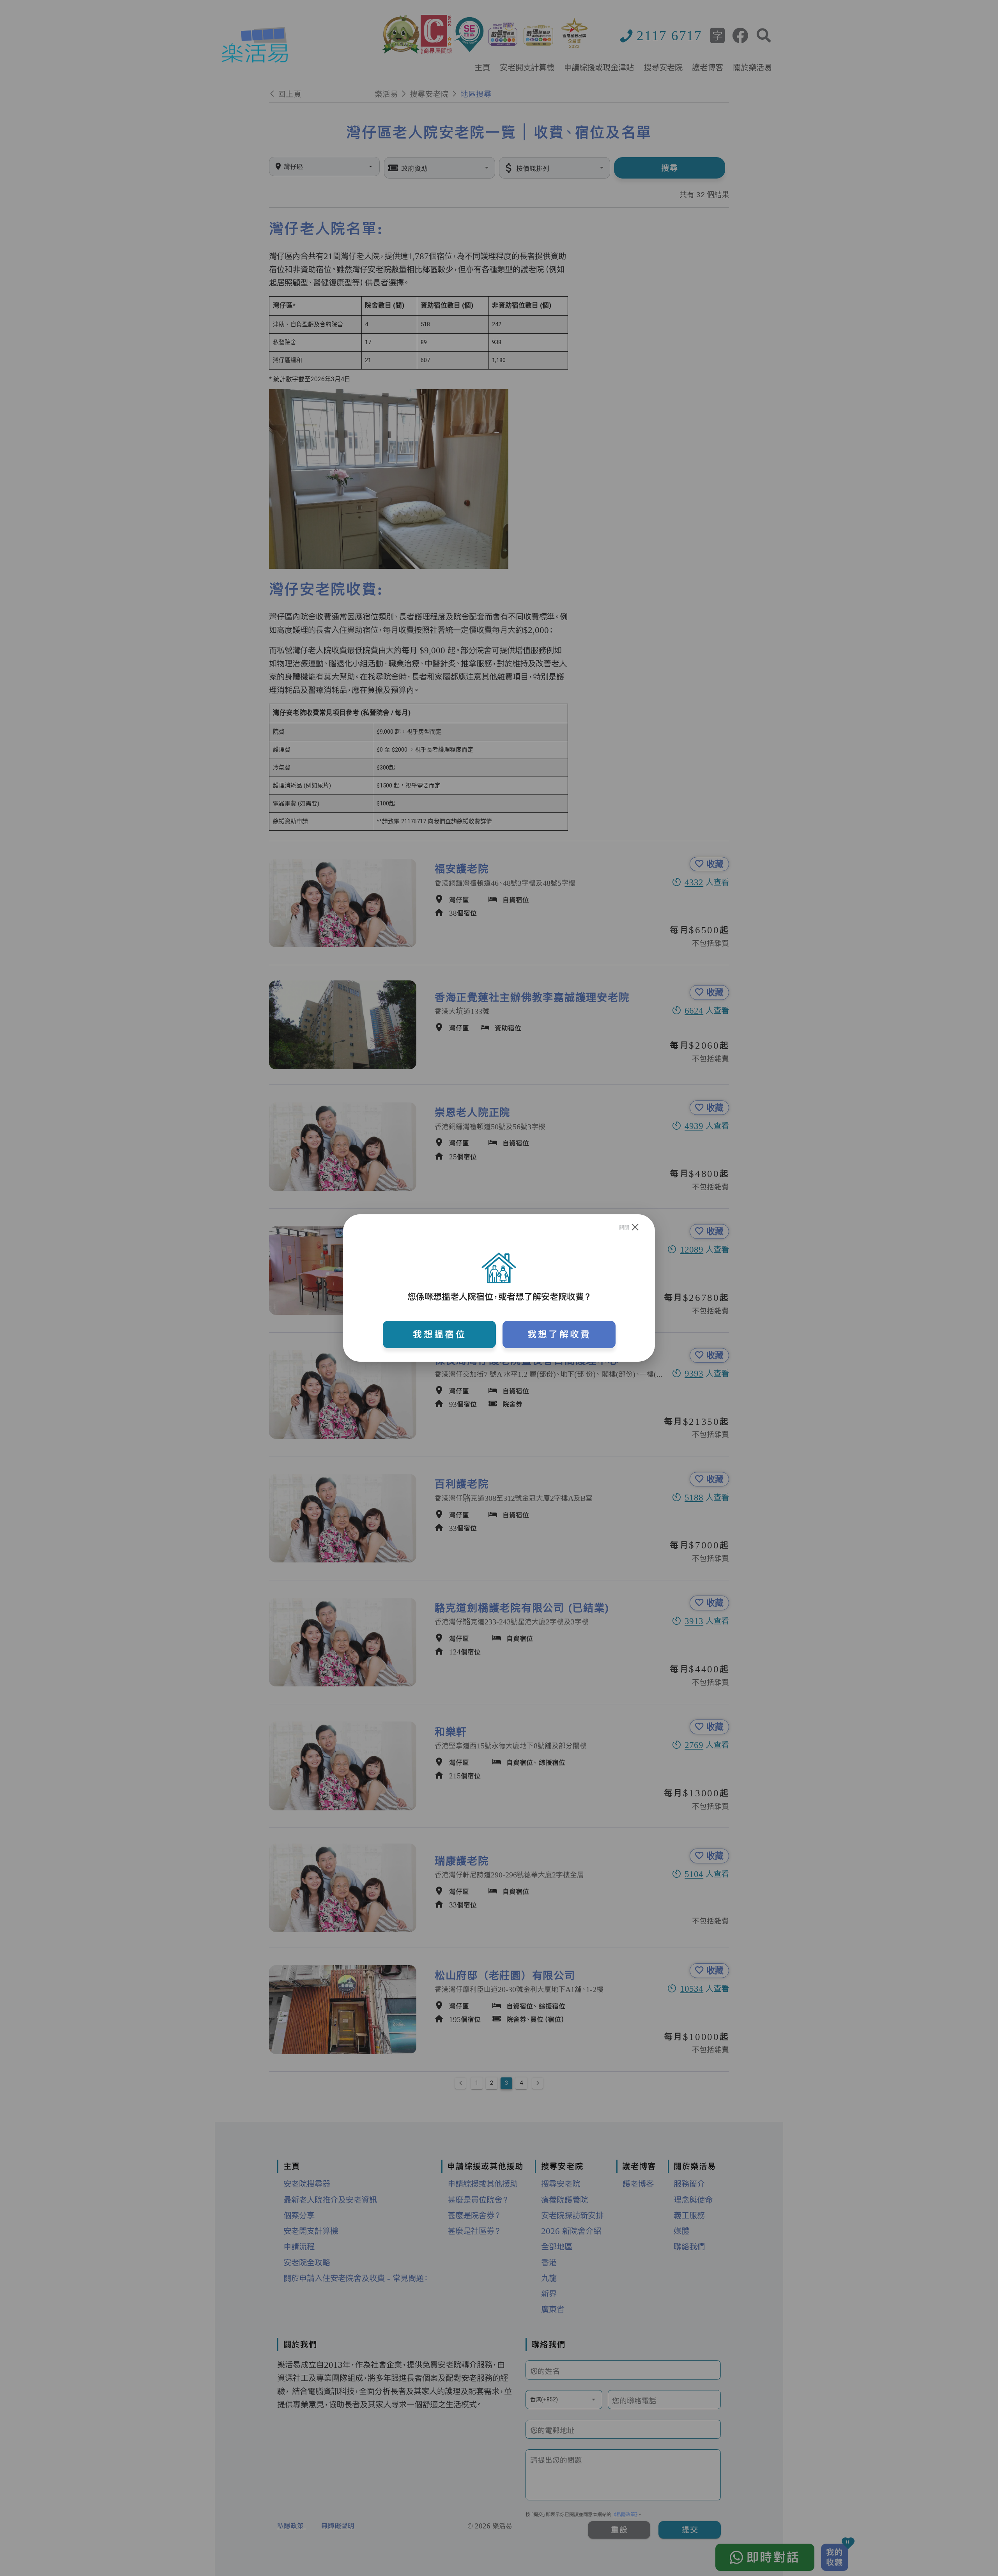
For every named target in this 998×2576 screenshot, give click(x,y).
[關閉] (635, 1227)
